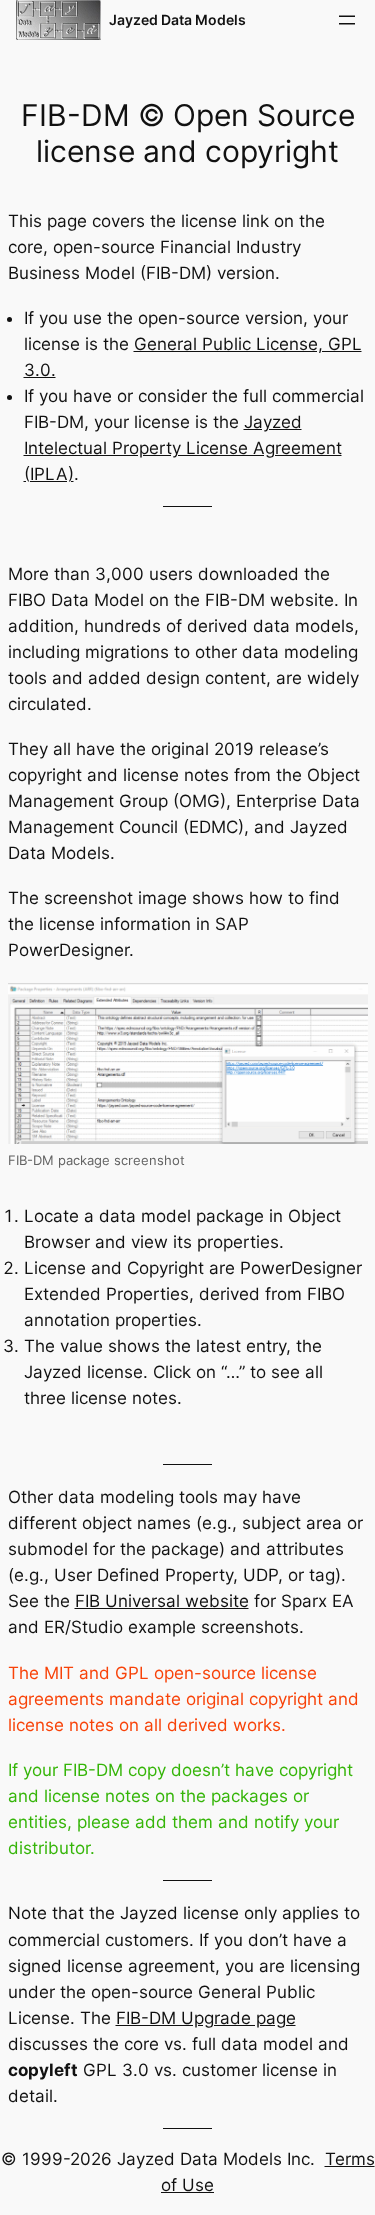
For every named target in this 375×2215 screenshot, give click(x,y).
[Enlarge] (342, 1008)
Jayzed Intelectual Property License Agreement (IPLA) (183, 448)
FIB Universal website (162, 1601)
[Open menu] (347, 20)
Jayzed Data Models (177, 19)
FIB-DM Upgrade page (206, 2018)
